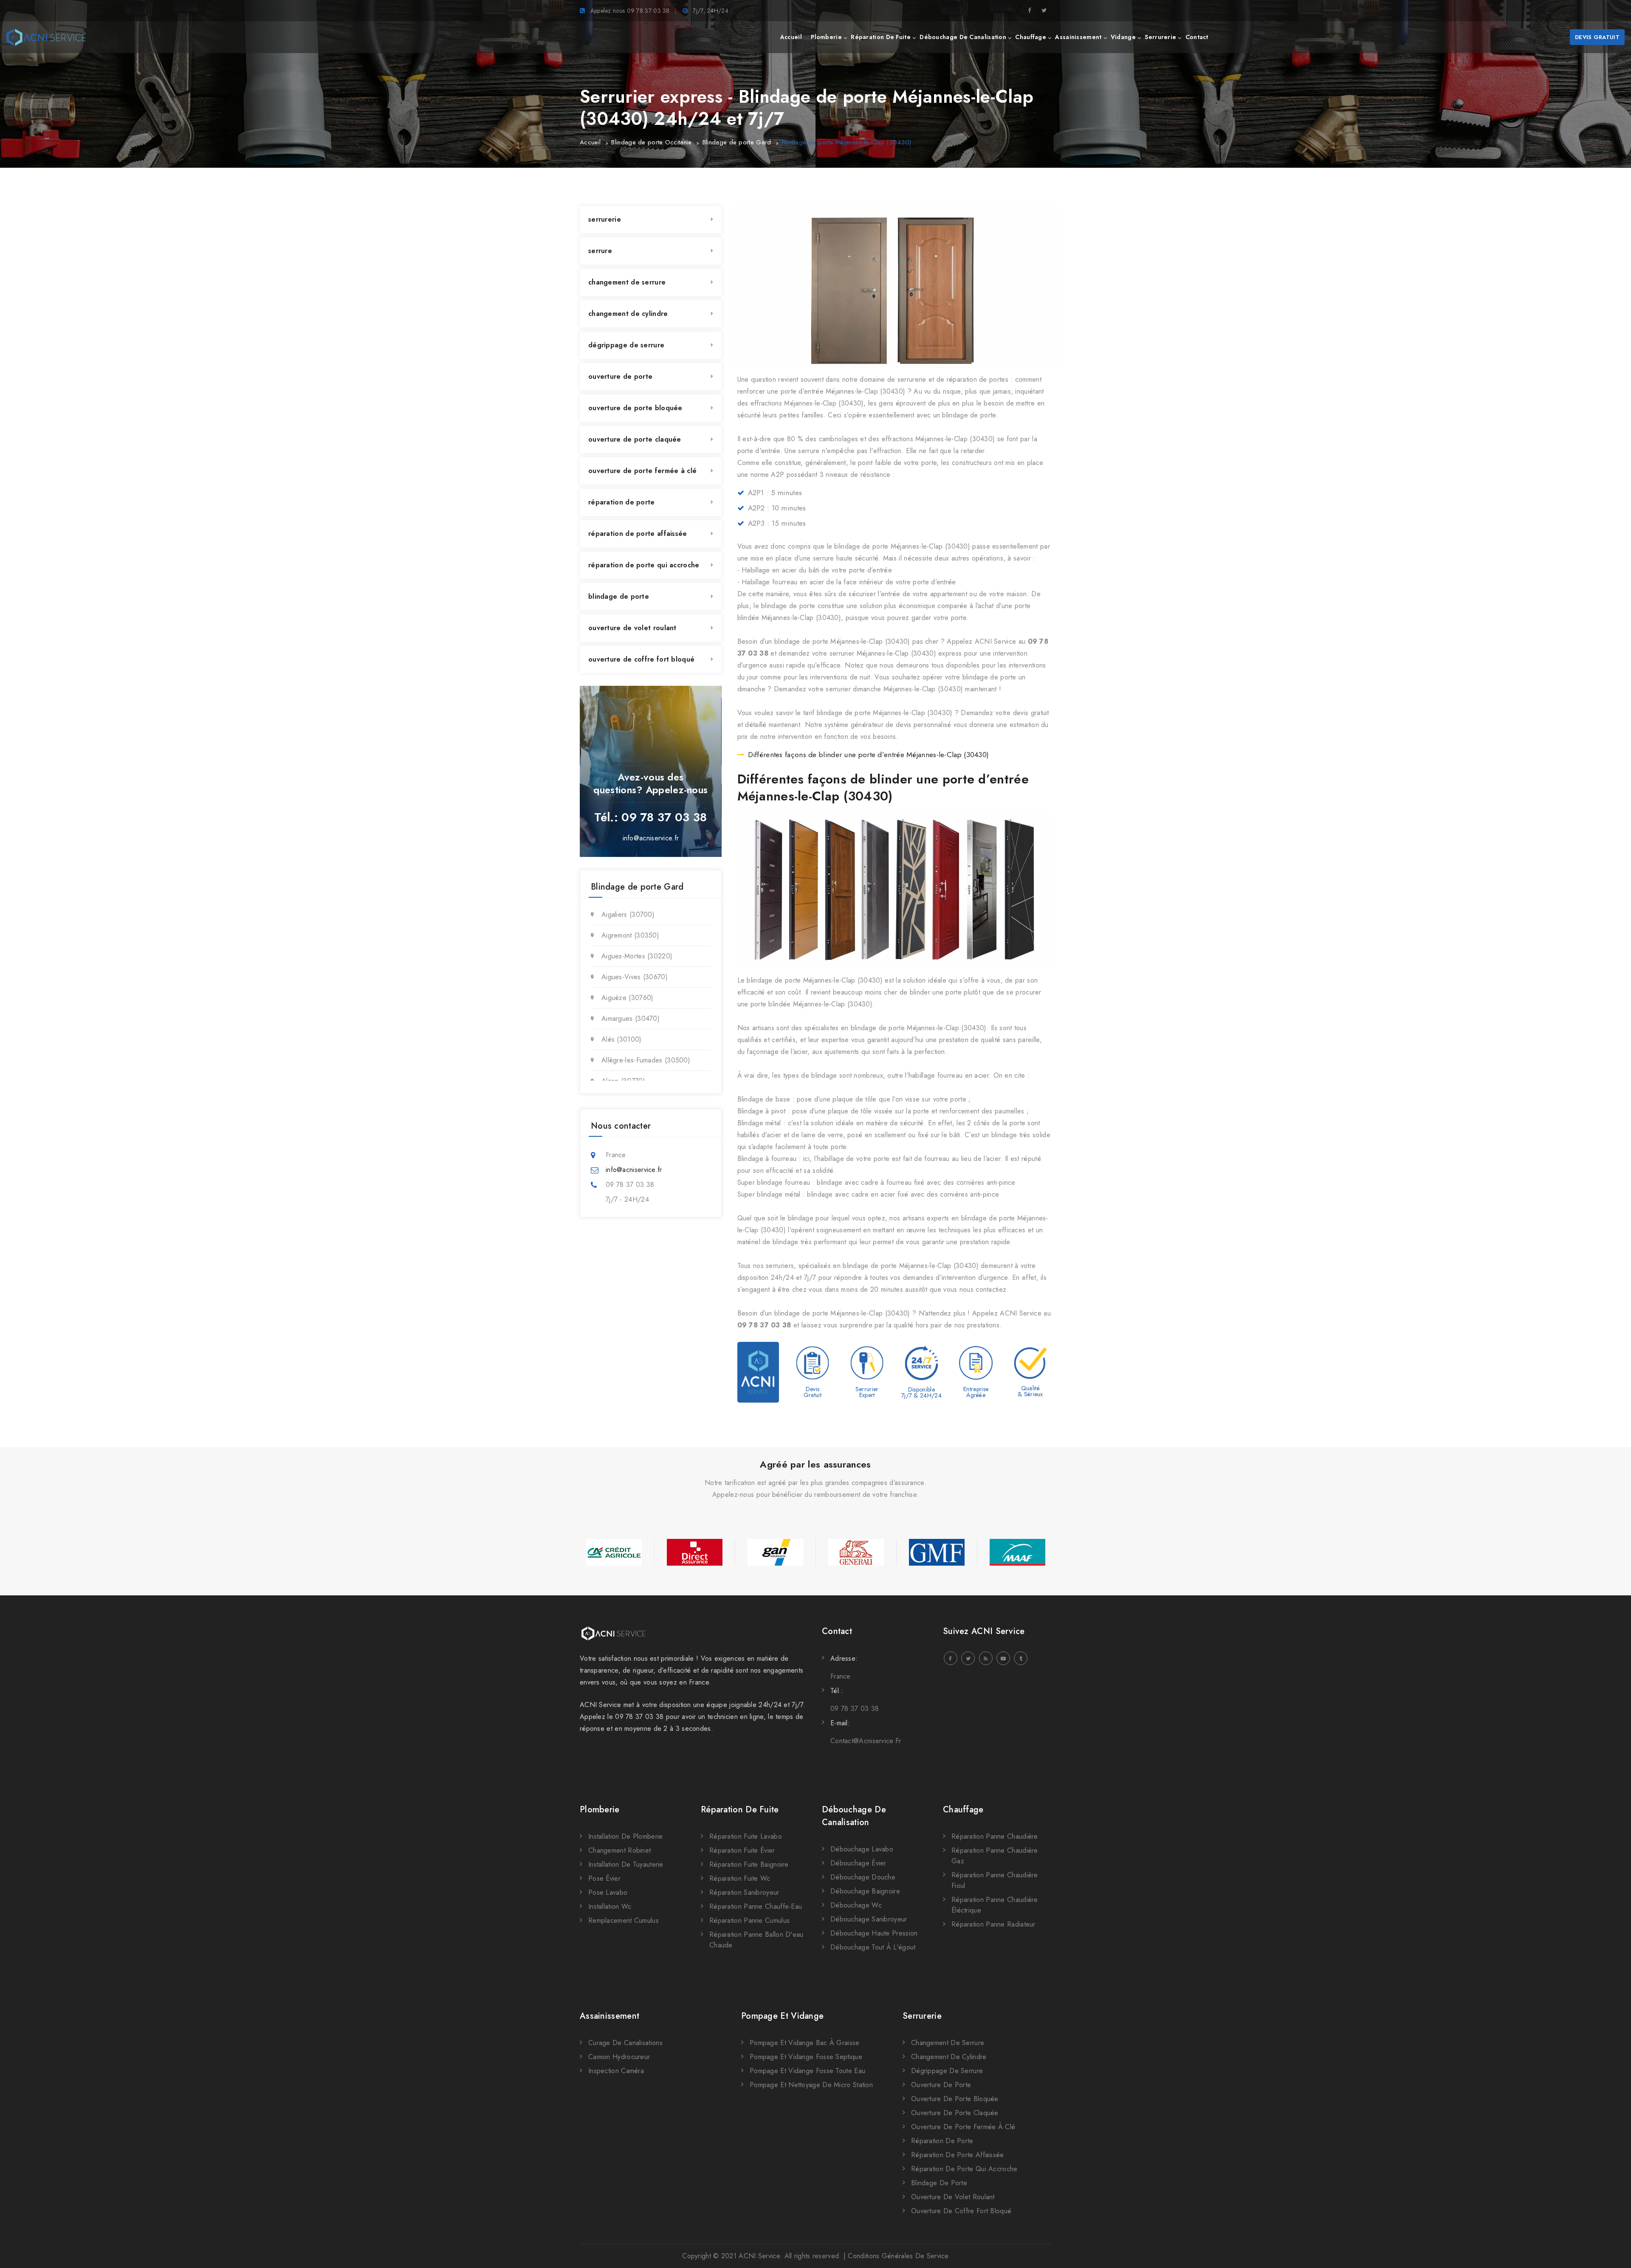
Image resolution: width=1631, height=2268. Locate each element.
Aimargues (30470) (631, 1018)
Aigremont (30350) (630, 935)
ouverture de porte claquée (635, 439)
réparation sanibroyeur (744, 1892)
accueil (791, 37)
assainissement (1078, 37)
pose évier (604, 1878)
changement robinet (619, 1850)
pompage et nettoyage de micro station (811, 2085)
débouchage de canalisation (963, 37)
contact (1197, 37)
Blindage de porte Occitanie (651, 142)
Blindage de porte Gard (737, 142)
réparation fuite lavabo (746, 1836)
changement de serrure (627, 282)
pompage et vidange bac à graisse (805, 2043)
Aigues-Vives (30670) (635, 977)
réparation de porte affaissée (638, 534)
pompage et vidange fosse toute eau (807, 2071)
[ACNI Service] (46, 37)
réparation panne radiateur (993, 1924)
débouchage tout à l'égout (873, 1947)
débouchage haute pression (874, 1933)
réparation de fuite (881, 37)
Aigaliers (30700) (628, 914)
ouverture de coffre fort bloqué (641, 659)
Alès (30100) (622, 1039)
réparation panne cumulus (749, 1920)
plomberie (826, 37)
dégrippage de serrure (626, 345)
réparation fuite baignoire (749, 1864)
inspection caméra (616, 2071)
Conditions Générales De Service (898, 2256)
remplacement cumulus (624, 1920)
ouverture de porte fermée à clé (642, 471)
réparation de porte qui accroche (644, 565)
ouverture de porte (620, 376)
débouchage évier (858, 1863)
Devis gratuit (1597, 37)
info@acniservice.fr (651, 838)
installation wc (610, 1906)
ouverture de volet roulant (632, 628)
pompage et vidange (782, 2016)
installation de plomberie (626, 1836)
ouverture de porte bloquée (635, 408)
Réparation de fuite (740, 1810)
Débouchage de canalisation (854, 1816)
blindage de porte (619, 596)
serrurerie (1160, 37)
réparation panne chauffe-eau (756, 1906)
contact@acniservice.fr (866, 1741)
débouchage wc (856, 1905)
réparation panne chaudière (995, 1836)
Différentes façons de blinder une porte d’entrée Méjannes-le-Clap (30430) (869, 755)
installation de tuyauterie (626, 1864)
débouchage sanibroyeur (869, 1919)
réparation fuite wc (740, 1878)
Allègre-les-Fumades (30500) (646, 1060)
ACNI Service (759, 2256)
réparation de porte (622, 502)
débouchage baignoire (865, 1891)
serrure (600, 251)
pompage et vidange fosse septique (806, 2057)
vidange (1123, 37)
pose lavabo (608, 1892)
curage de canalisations (625, 2043)
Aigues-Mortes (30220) (637, 956)
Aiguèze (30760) (628, 998)
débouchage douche (863, 1877)
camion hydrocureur (619, 2057)
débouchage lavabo (862, 1849)
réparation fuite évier (742, 1850)
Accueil (590, 142)
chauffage (1031, 37)
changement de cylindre (628, 314)
